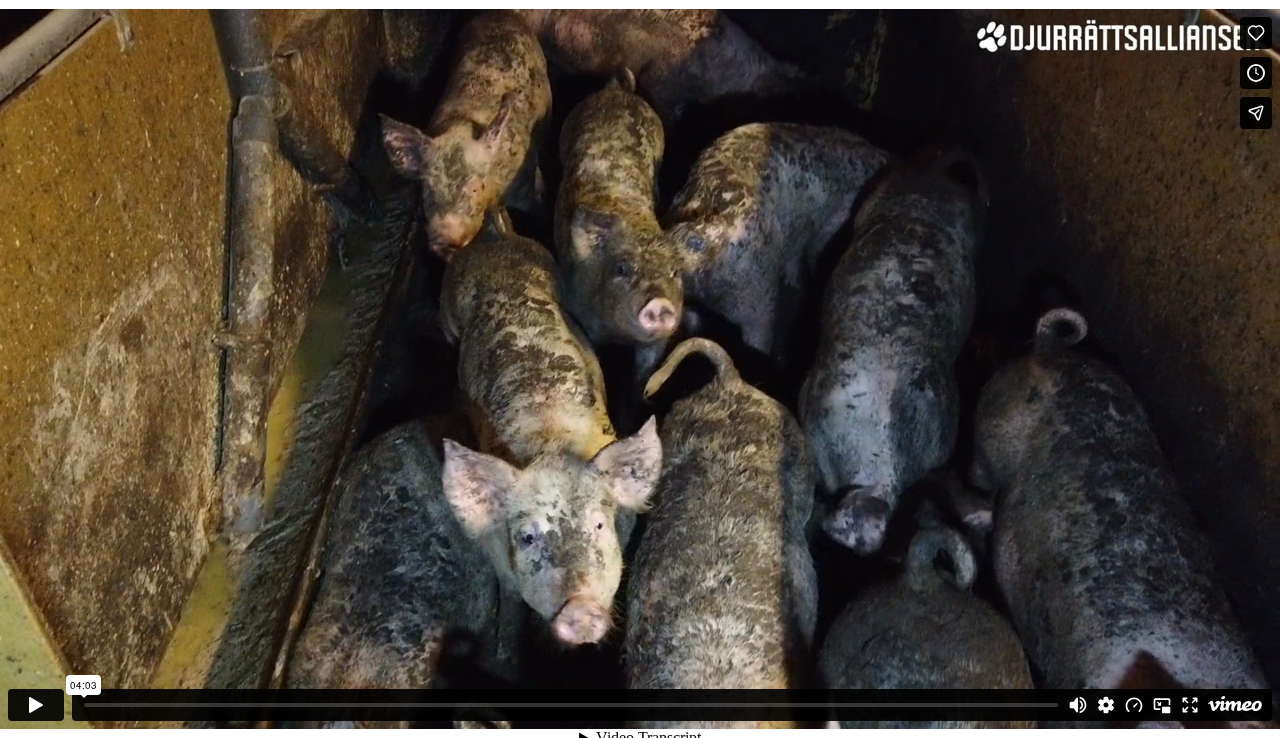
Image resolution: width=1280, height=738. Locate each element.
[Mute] (1078, 705)
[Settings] (1106, 705)
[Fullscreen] (1190, 705)
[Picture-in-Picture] (1162, 705)
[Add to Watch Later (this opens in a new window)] (1256, 73)
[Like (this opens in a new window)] (1256, 33)
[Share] (1256, 113)
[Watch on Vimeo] (1235, 705)
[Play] (36, 705)
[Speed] (1134, 705)
